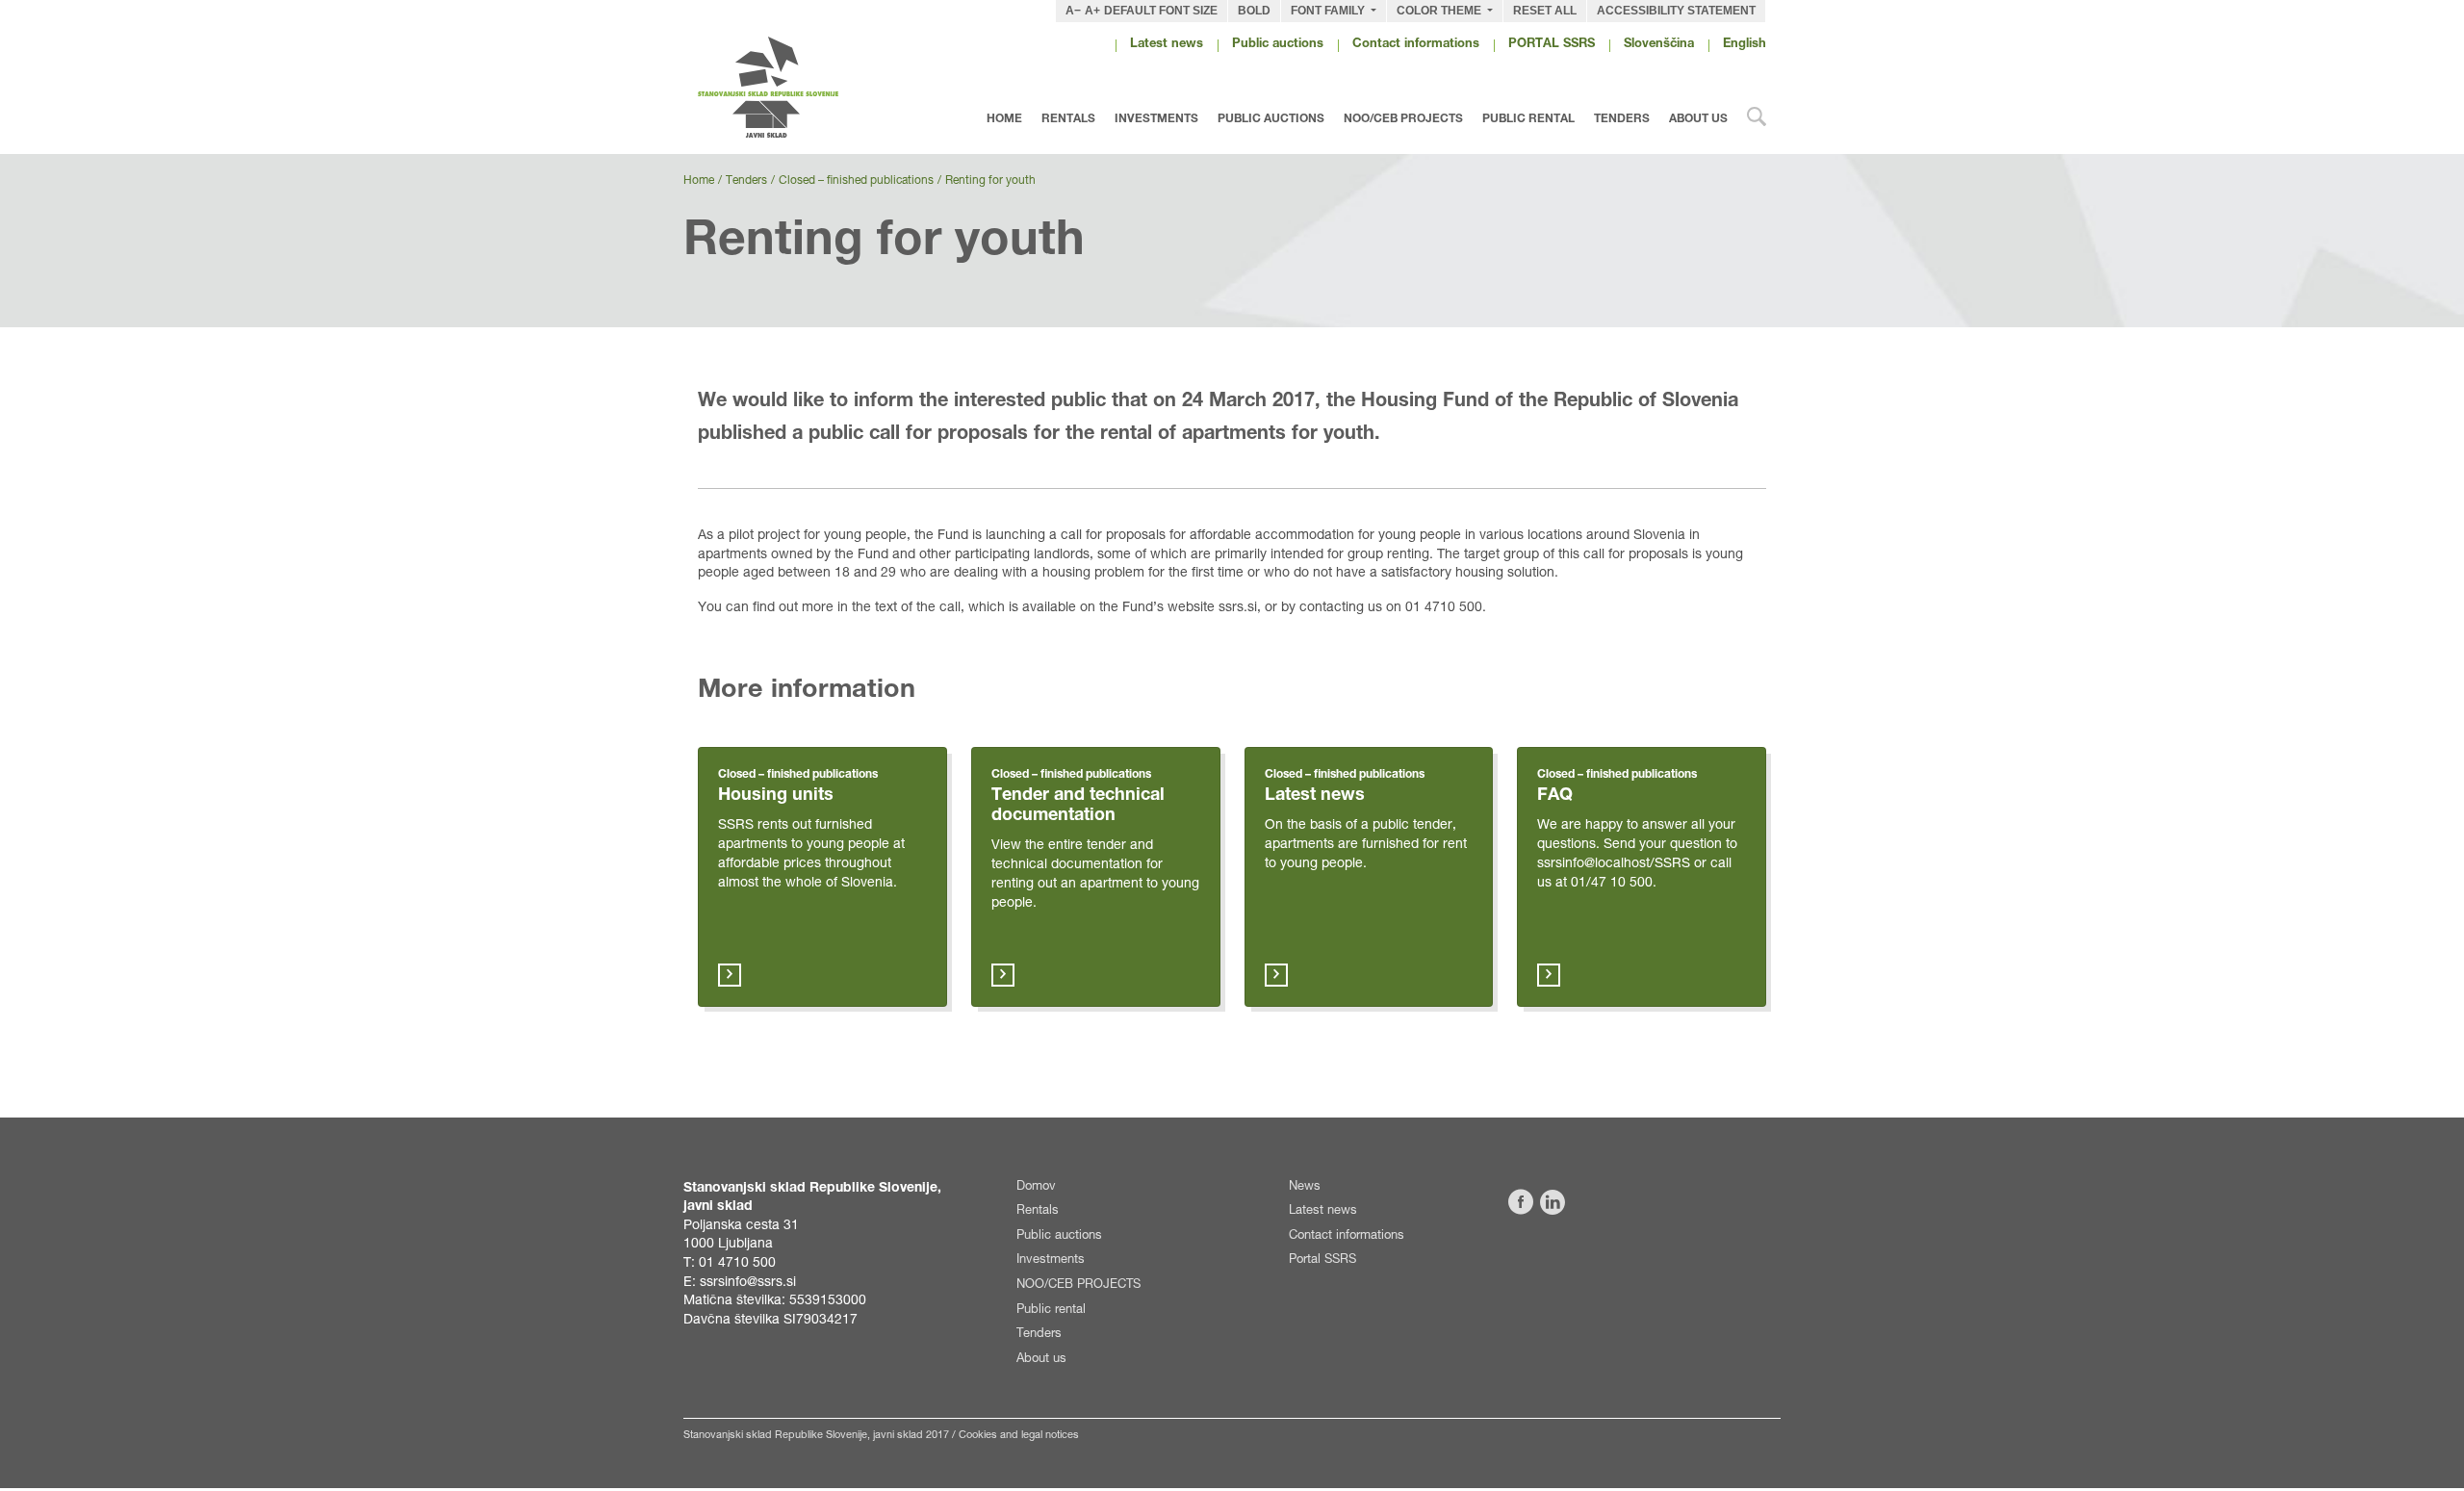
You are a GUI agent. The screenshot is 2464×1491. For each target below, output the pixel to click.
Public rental (1528, 119)
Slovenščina (1659, 45)
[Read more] (730, 975)
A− (1073, 11)
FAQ (1555, 796)
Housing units (776, 796)
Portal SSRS (1322, 1260)
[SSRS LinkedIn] (1553, 1202)
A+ (1092, 11)
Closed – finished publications (856, 181)
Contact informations (1416, 45)
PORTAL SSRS (1552, 45)
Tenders (1622, 119)
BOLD (1254, 11)
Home (1004, 119)
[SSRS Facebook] (1521, 1202)
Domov (1036, 1187)
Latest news (1167, 45)
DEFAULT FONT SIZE (1161, 11)
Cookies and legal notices (1019, 1436)
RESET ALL (1545, 11)
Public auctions (1278, 45)
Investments (1156, 119)
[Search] (1757, 121)
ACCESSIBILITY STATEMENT (1676, 11)
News (1305, 1187)
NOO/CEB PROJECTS (1403, 119)
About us (1698, 119)
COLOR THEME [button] (1440, 11)
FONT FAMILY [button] (1329, 11)
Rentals (1068, 119)
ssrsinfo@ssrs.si (748, 1283)
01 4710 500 (737, 1264)
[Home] (791, 87)
